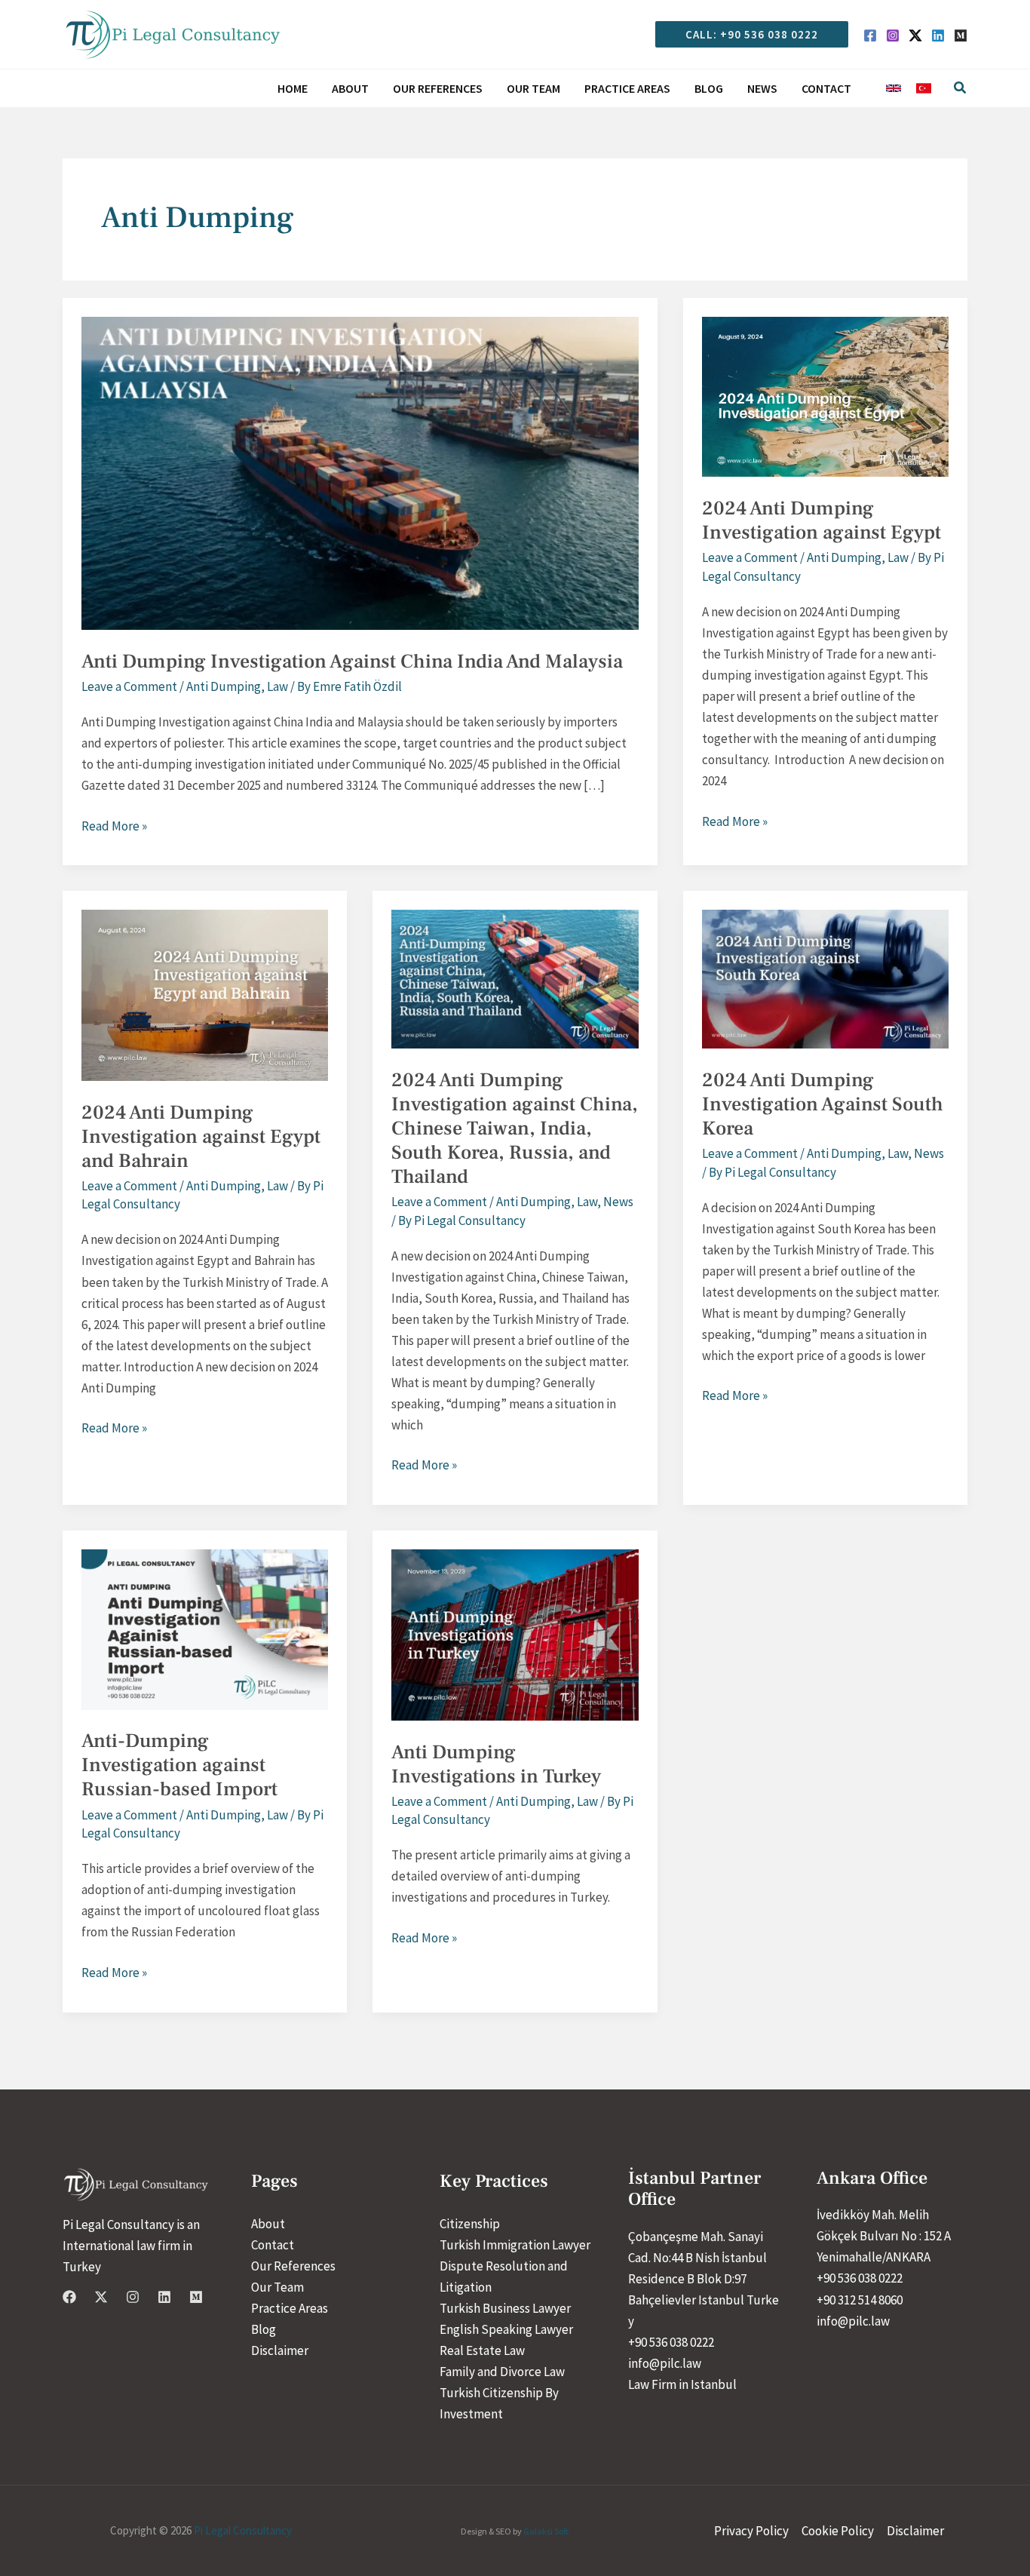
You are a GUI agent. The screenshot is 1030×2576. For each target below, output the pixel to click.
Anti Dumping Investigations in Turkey (498, 1764)
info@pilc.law (665, 2363)
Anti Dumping (224, 686)
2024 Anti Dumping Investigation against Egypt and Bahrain (201, 1137)
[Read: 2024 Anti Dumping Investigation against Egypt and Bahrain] (205, 994)
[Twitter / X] (915, 35)
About (268, 2224)
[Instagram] (893, 35)
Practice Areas (290, 2308)
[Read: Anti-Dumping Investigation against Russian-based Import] (205, 1629)
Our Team (277, 2287)
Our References (293, 2266)
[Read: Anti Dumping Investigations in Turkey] (515, 1634)
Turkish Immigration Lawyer (515, 2245)
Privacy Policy (751, 2531)
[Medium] (961, 35)
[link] (894, 88)
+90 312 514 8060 (860, 2300)
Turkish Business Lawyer (505, 2308)
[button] (746, 34)
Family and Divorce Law (502, 2372)
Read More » (114, 827)
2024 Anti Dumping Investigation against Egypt (822, 520)
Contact (273, 2245)
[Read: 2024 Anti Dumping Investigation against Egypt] (825, 395)
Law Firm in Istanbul (682, 2384)
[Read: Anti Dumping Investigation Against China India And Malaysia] (360, 472)
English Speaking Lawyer (506, 2329)
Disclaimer (280, 2350)
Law (277, 686)
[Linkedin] (938, 35)
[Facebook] (870, 35)
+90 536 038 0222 (671, 2342)
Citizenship (470, 2224)
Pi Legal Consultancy (243, 2530)
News (618, 1202)
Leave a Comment (129, 686)
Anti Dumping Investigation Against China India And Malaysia (352, 662)
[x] (101, 2297)
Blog (264, 2329)
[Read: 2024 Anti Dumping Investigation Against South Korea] (825, 978)
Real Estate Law (482, 2350)
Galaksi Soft (546, 2531)
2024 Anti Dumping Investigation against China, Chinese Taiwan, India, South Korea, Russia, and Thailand (515, 1128)
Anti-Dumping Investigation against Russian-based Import (179, 1765)
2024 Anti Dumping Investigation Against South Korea (823, 1104)
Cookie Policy (838, 2531)
